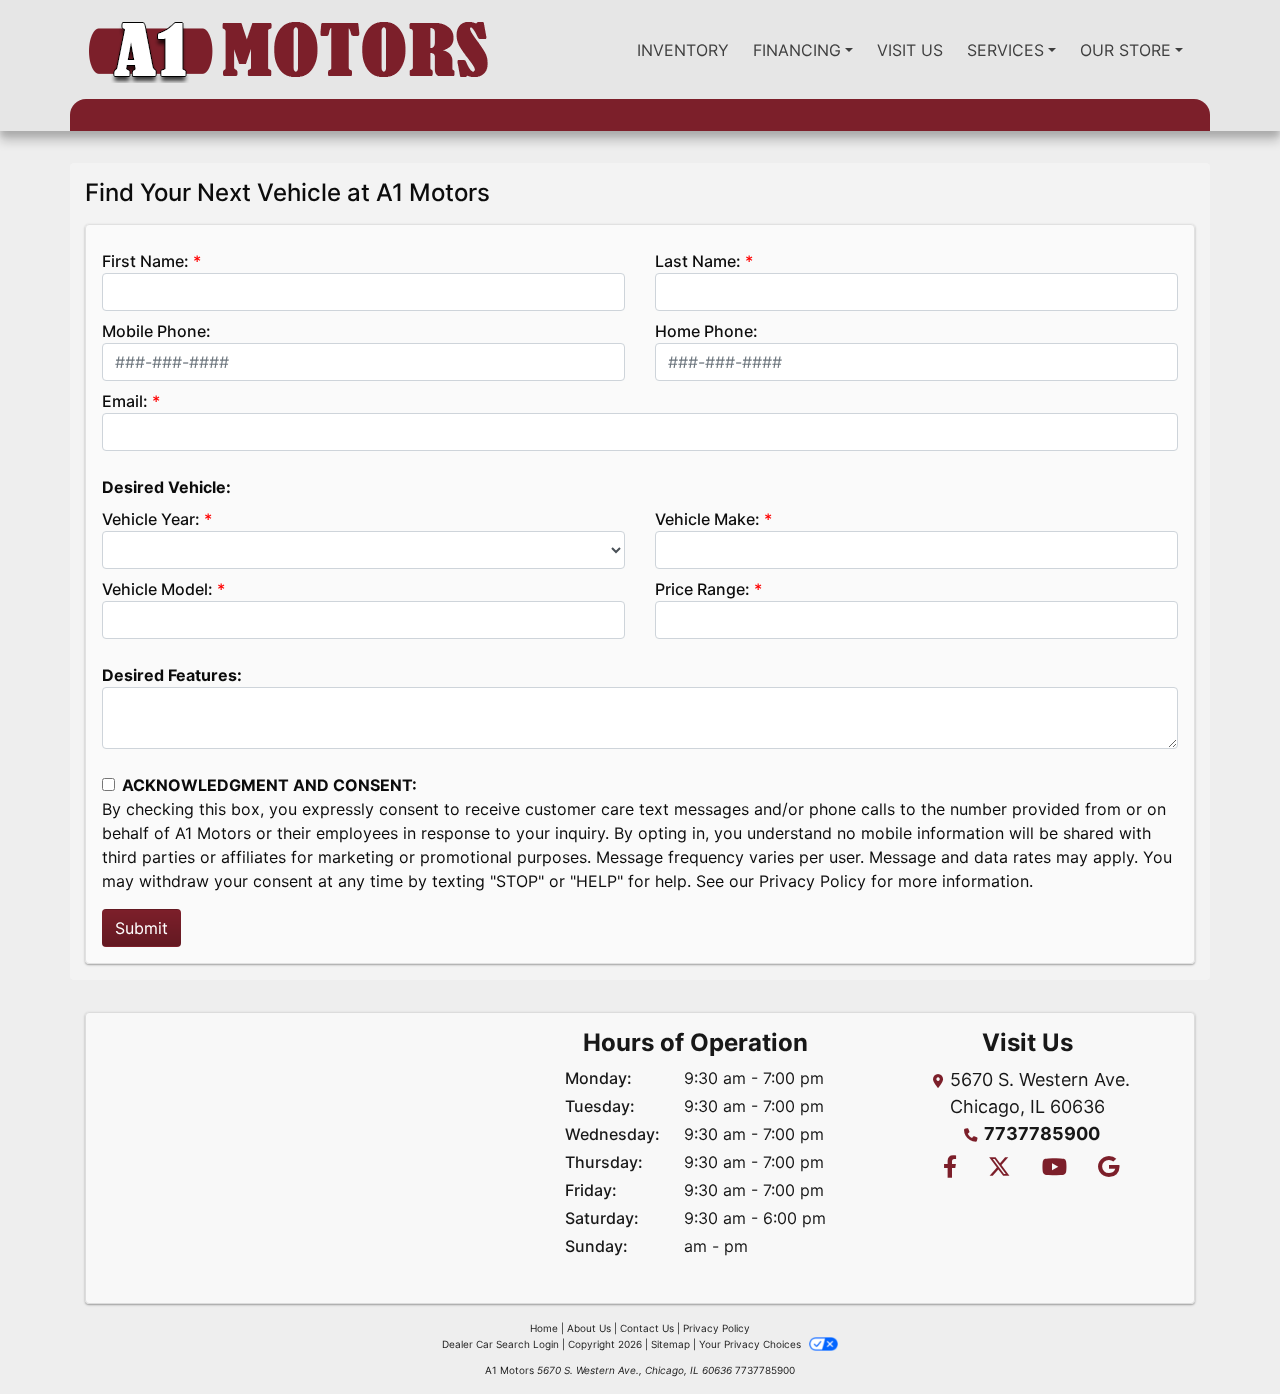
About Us (589, 1328)
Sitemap (670, 1344)
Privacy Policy (812, 881)
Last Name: (698, 261)
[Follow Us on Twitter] (999, 1168)
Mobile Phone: (156, 331)
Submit (141, 928)
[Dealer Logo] (288, 49)
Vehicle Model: (157, 589)
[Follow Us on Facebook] (949, 1168)
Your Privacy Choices (751, 1344)
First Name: (145, 261)
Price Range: (702, 589)
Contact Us (647, 1328)
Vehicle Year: (151, 519)
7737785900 (1042, 1133)
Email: (125, 401)
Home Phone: (706, 331)
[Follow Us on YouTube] (1054, 1168)
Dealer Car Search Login (500, 1344)
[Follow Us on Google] (1105, 1168)
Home (544, 1328)
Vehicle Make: (707, 519)
